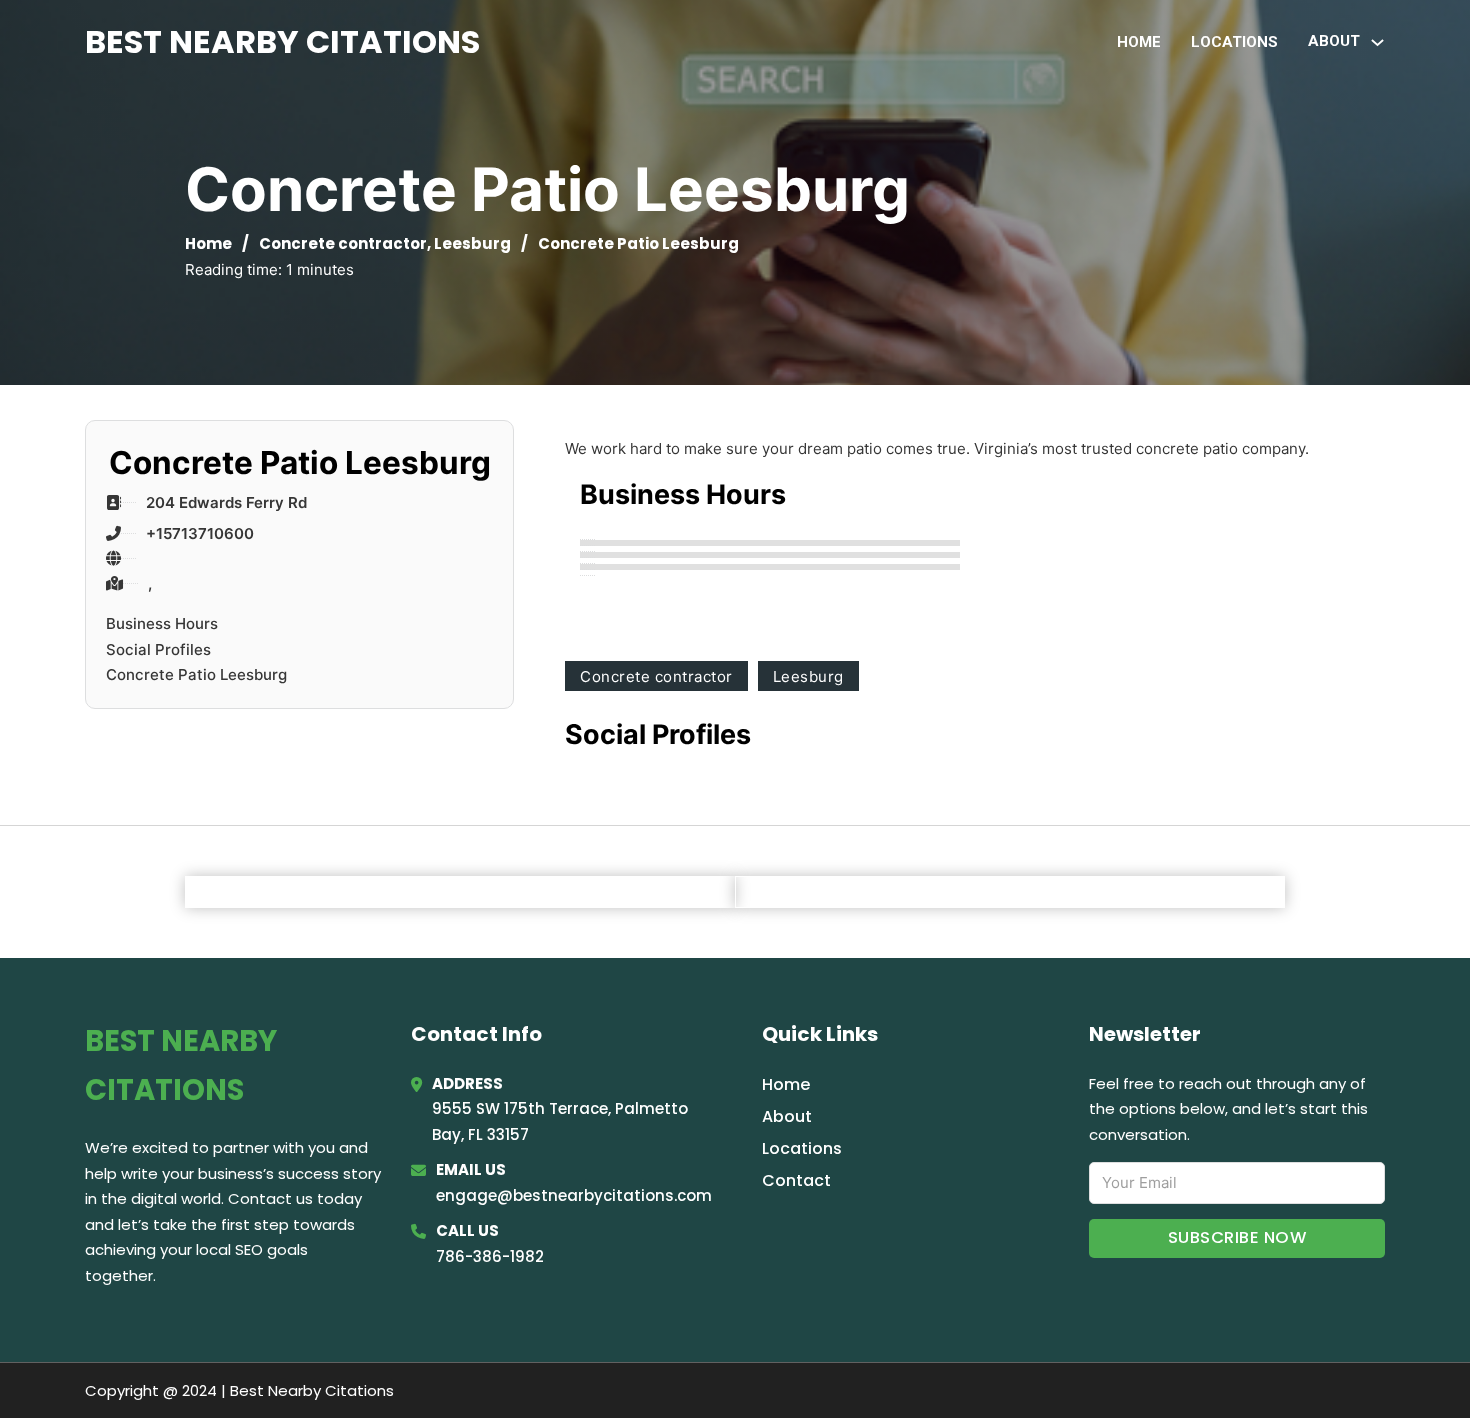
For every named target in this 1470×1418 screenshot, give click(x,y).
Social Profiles (158, 649)
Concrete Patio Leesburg (196, 674)
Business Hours (162, 623)
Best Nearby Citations (282, 41)
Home (1139, 42)
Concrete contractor (343, 243)
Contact (796, 1180)
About (787, 1116)
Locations (1234, 42)
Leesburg (472, 243)
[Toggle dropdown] (1377, 42)
